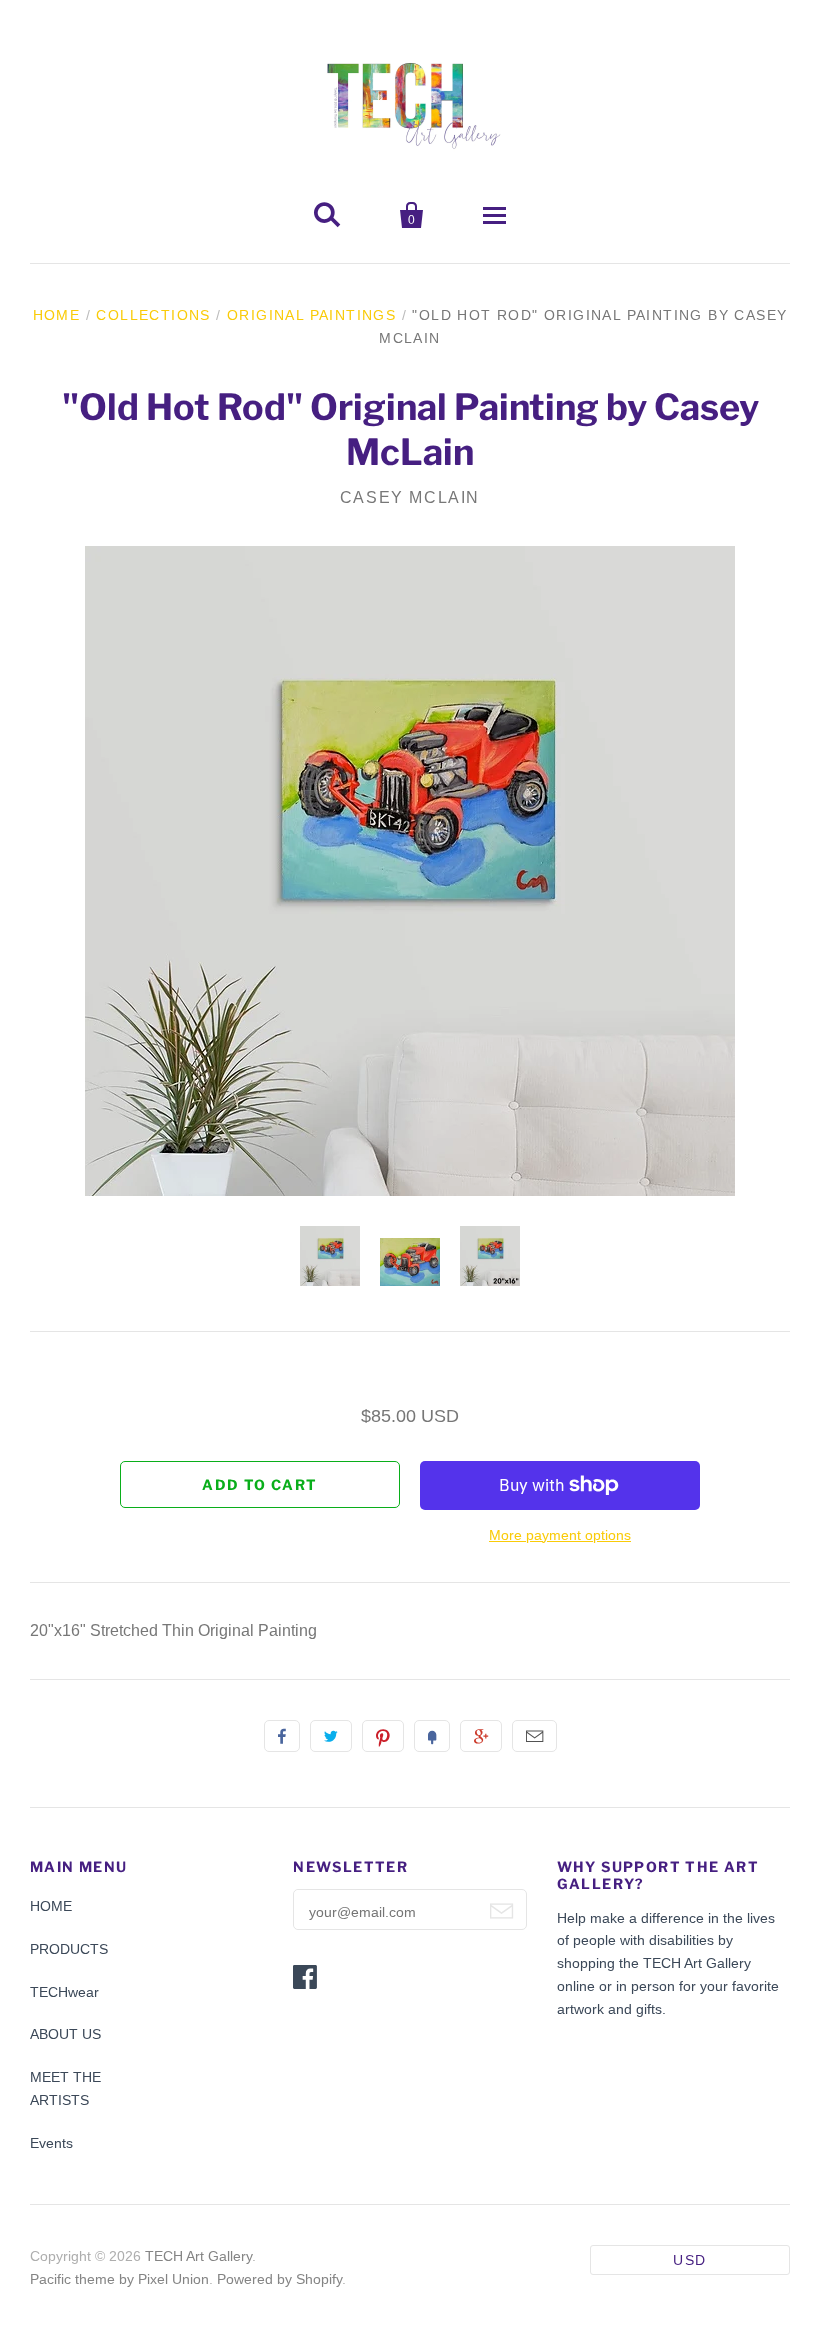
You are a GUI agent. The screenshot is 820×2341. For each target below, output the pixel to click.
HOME (51, 1906)
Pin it (383, 1736)
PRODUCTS (69, 1949)
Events (51, 2143)
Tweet (331, 1736)
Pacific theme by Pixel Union (119, 2279)
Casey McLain (410, 497)
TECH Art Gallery (198, 2256)
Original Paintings (311, 315)
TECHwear (64, 1992)
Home (57, 315)
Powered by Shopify (279, 2279)
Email (534, 1736)
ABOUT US (65, 2034)
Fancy (432, 1736)
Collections (153, 315)
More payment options (560, 1535)
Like (282, 1736)
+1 (481, 1736)
